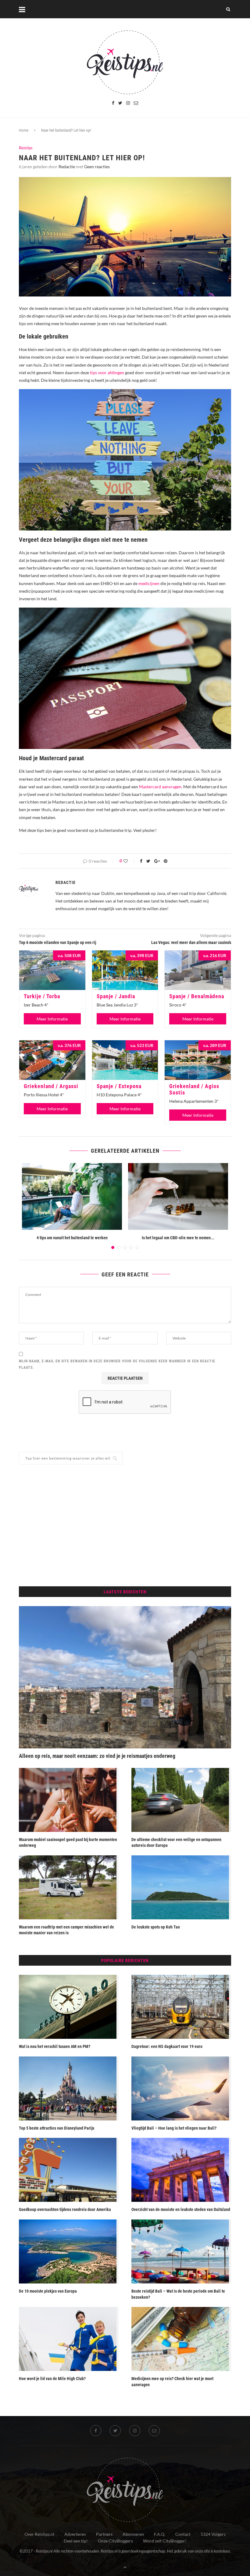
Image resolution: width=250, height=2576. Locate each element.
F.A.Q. (160, 2534)
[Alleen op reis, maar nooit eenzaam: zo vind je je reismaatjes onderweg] (125, 1677)
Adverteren (75, 2534)
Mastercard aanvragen (160, 787)
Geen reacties (97, 167)
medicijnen (149, 583)
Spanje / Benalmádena (197, 996)
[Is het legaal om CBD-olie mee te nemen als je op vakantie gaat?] (178, 1196)
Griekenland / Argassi (51, 1086)
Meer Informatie (52, 1019)
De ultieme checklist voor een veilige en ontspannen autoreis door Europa (176, 1843)
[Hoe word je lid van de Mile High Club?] (69, 2339)
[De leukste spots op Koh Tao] (181, 1887)
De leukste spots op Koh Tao (156, 1927)
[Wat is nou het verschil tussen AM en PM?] (69, 2007)
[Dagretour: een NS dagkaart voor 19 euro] (181, 2007)
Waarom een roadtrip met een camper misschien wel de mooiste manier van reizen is (66, 1930)
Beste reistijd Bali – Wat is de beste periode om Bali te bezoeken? (178, 2294)
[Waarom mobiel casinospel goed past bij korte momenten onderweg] (69, 1800)
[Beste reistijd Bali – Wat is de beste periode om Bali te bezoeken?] (181, 2251)
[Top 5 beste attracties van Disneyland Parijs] (69, 2088)
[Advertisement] (125, 1525)
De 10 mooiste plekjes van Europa (48, 2291)
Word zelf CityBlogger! (165, 2541)
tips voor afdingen (107, 373)
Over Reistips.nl (39, 2534)
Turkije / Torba (42, 996)
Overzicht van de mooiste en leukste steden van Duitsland (181, 2209)
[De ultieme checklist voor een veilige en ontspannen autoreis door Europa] (181, 1800)
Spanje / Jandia (116, 996)
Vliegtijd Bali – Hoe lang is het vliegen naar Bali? (174, 2128)
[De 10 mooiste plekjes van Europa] (69, 2251)
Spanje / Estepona (119, 1086)
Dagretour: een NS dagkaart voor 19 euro (167, 2046)
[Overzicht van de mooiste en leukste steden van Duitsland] (181, 2170)
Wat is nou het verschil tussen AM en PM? (55, 2046)
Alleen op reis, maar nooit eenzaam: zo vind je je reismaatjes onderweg (97, 1756)
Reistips (26, 148)
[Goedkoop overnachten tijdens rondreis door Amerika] (69, 2170)
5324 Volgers (213, 2534)
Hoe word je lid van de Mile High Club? (52, 2379)
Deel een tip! (76, 2541)
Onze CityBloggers (115, 2541)
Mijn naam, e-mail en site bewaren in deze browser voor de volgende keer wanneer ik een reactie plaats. (117, 1364)
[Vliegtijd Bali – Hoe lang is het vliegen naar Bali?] (181, 2088)
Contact (183, 2534)
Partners (104, 2534)
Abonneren (133, 2534)
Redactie (67, 167)
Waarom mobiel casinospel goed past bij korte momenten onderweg (68, 1843)
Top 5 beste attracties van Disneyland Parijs (57, 2128)
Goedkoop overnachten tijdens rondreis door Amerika (65, 2209)
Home (24, 130)
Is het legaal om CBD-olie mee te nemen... (178, 1238)
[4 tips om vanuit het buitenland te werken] (72, 1196)
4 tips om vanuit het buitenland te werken (72, 1238)
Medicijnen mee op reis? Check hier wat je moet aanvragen (172, 2382)
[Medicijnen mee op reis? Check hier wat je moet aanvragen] (181, 2339)
